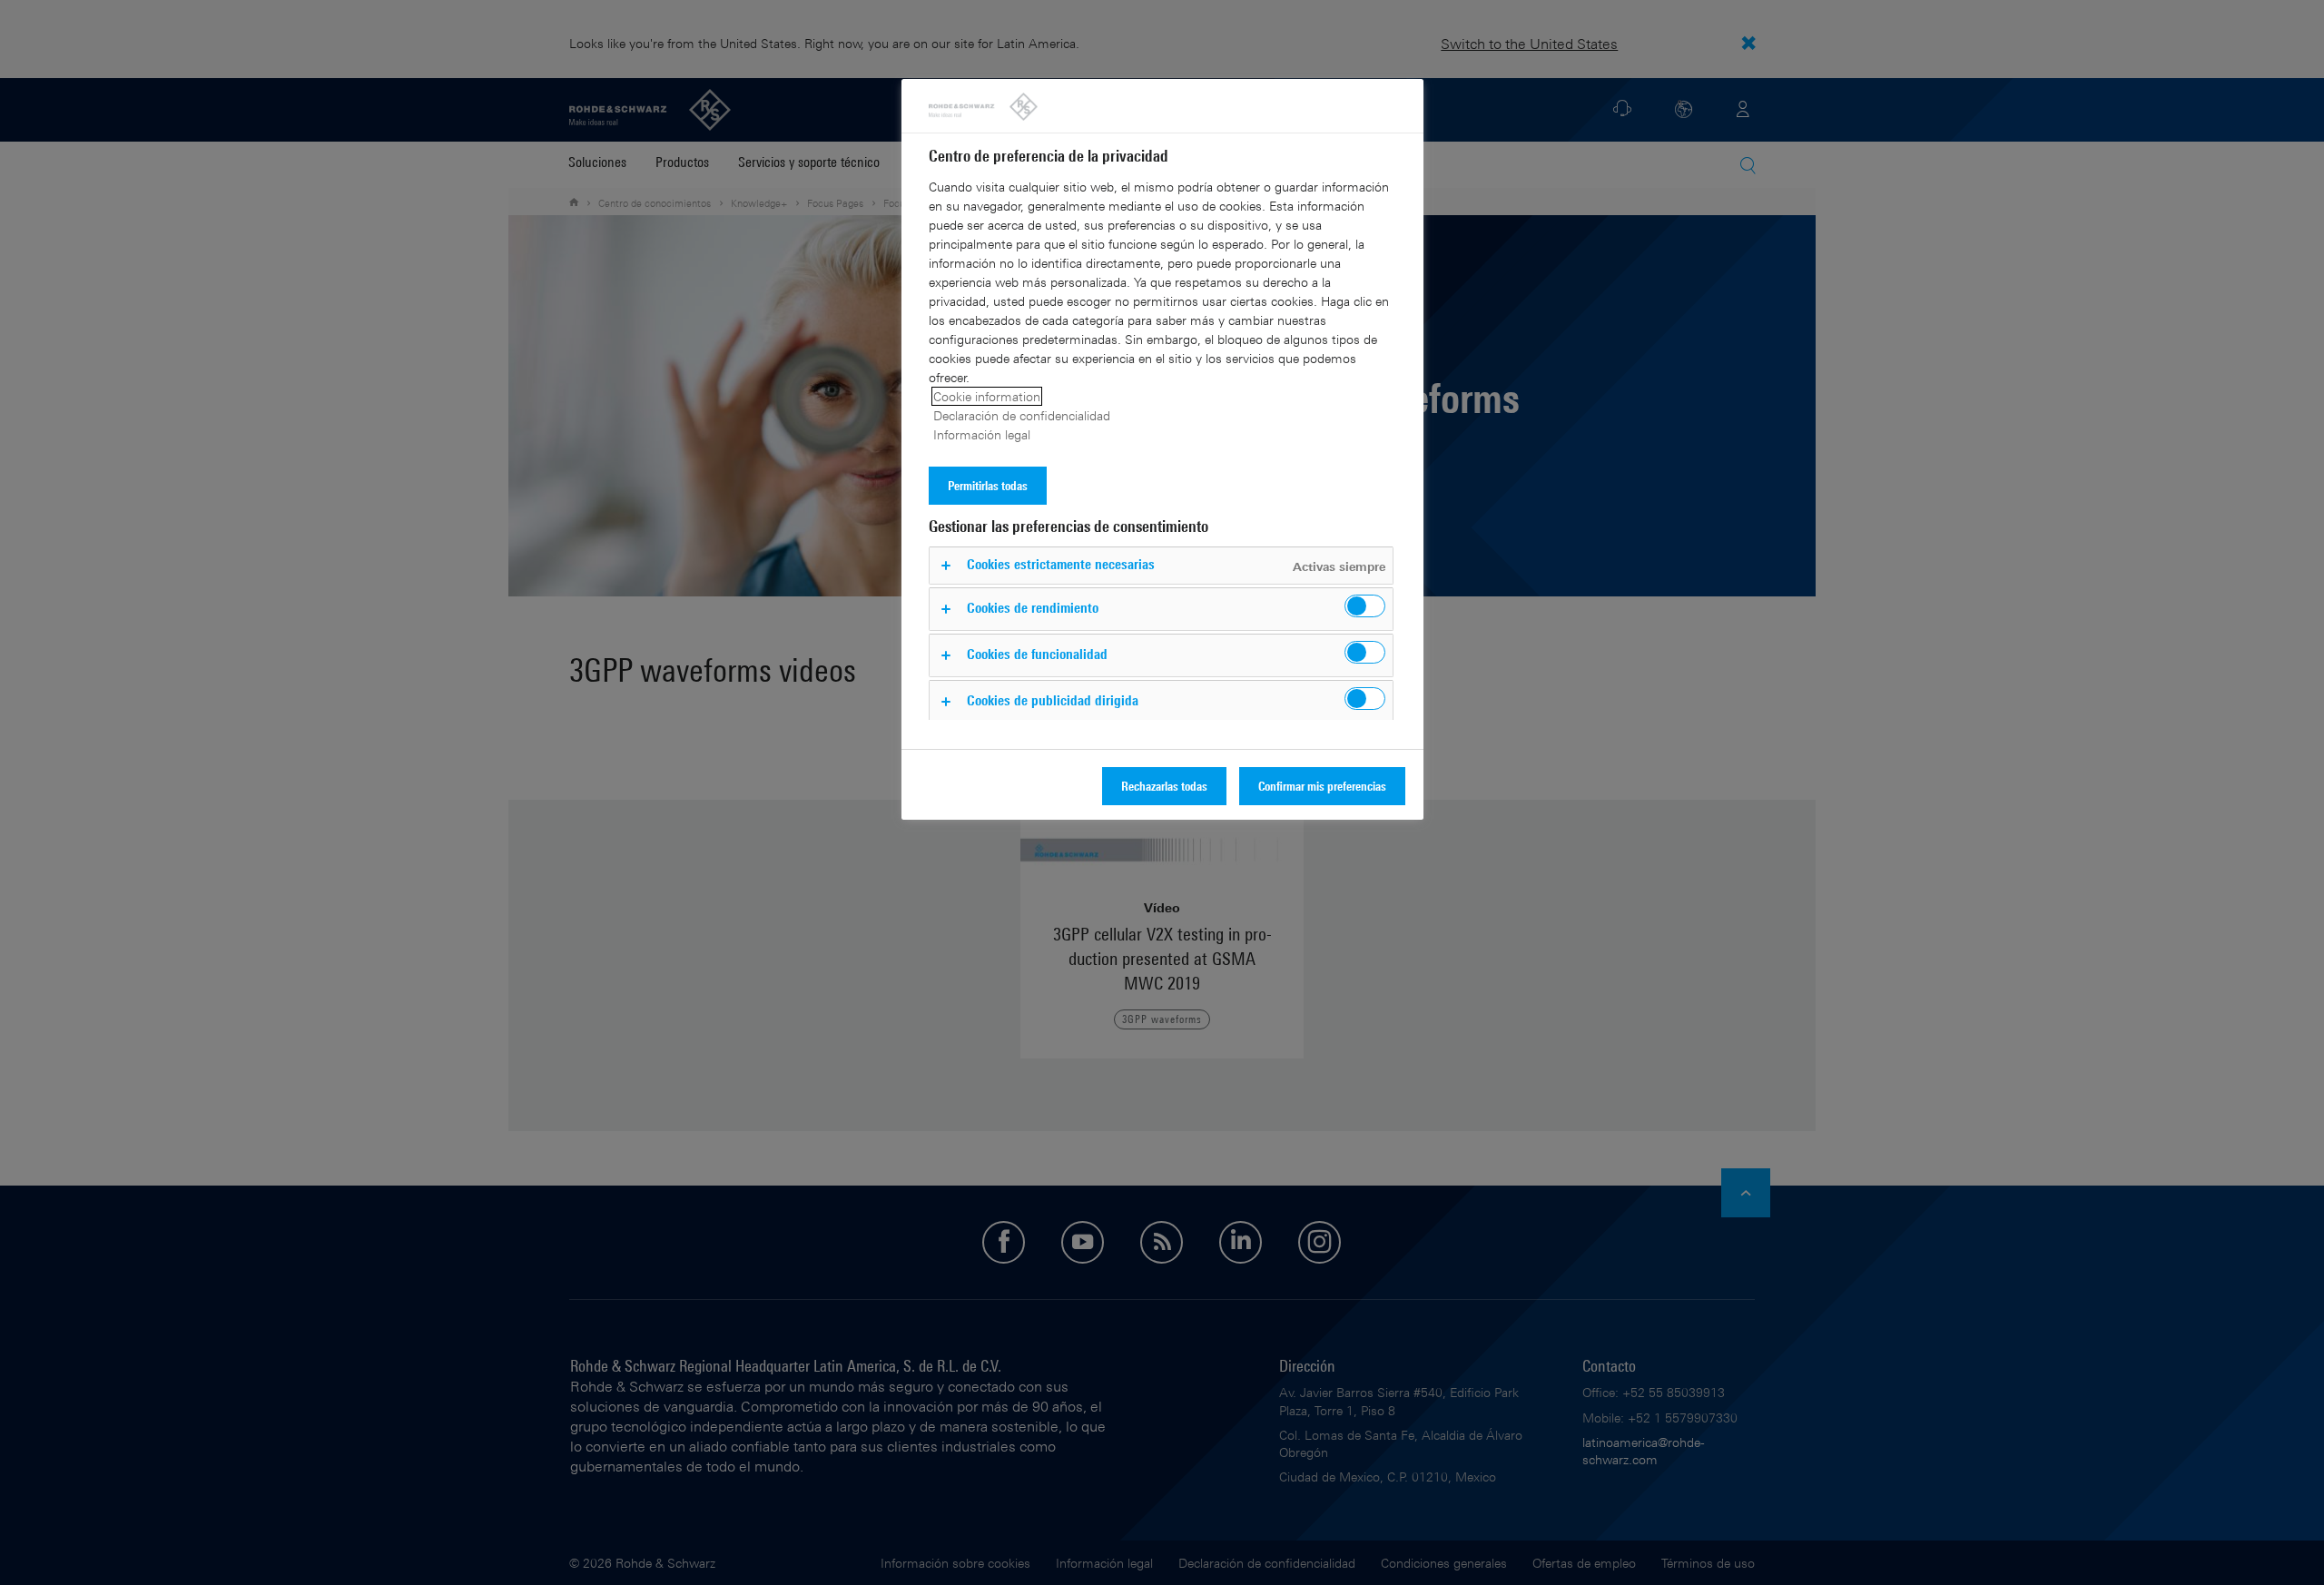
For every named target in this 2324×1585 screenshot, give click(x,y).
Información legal (982, 434)
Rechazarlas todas (1164, 786)
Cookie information (987, 396)
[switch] (1365, 606)
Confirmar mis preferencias (1322, 786)
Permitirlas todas (988, 485)
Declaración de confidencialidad (1022, 415)
